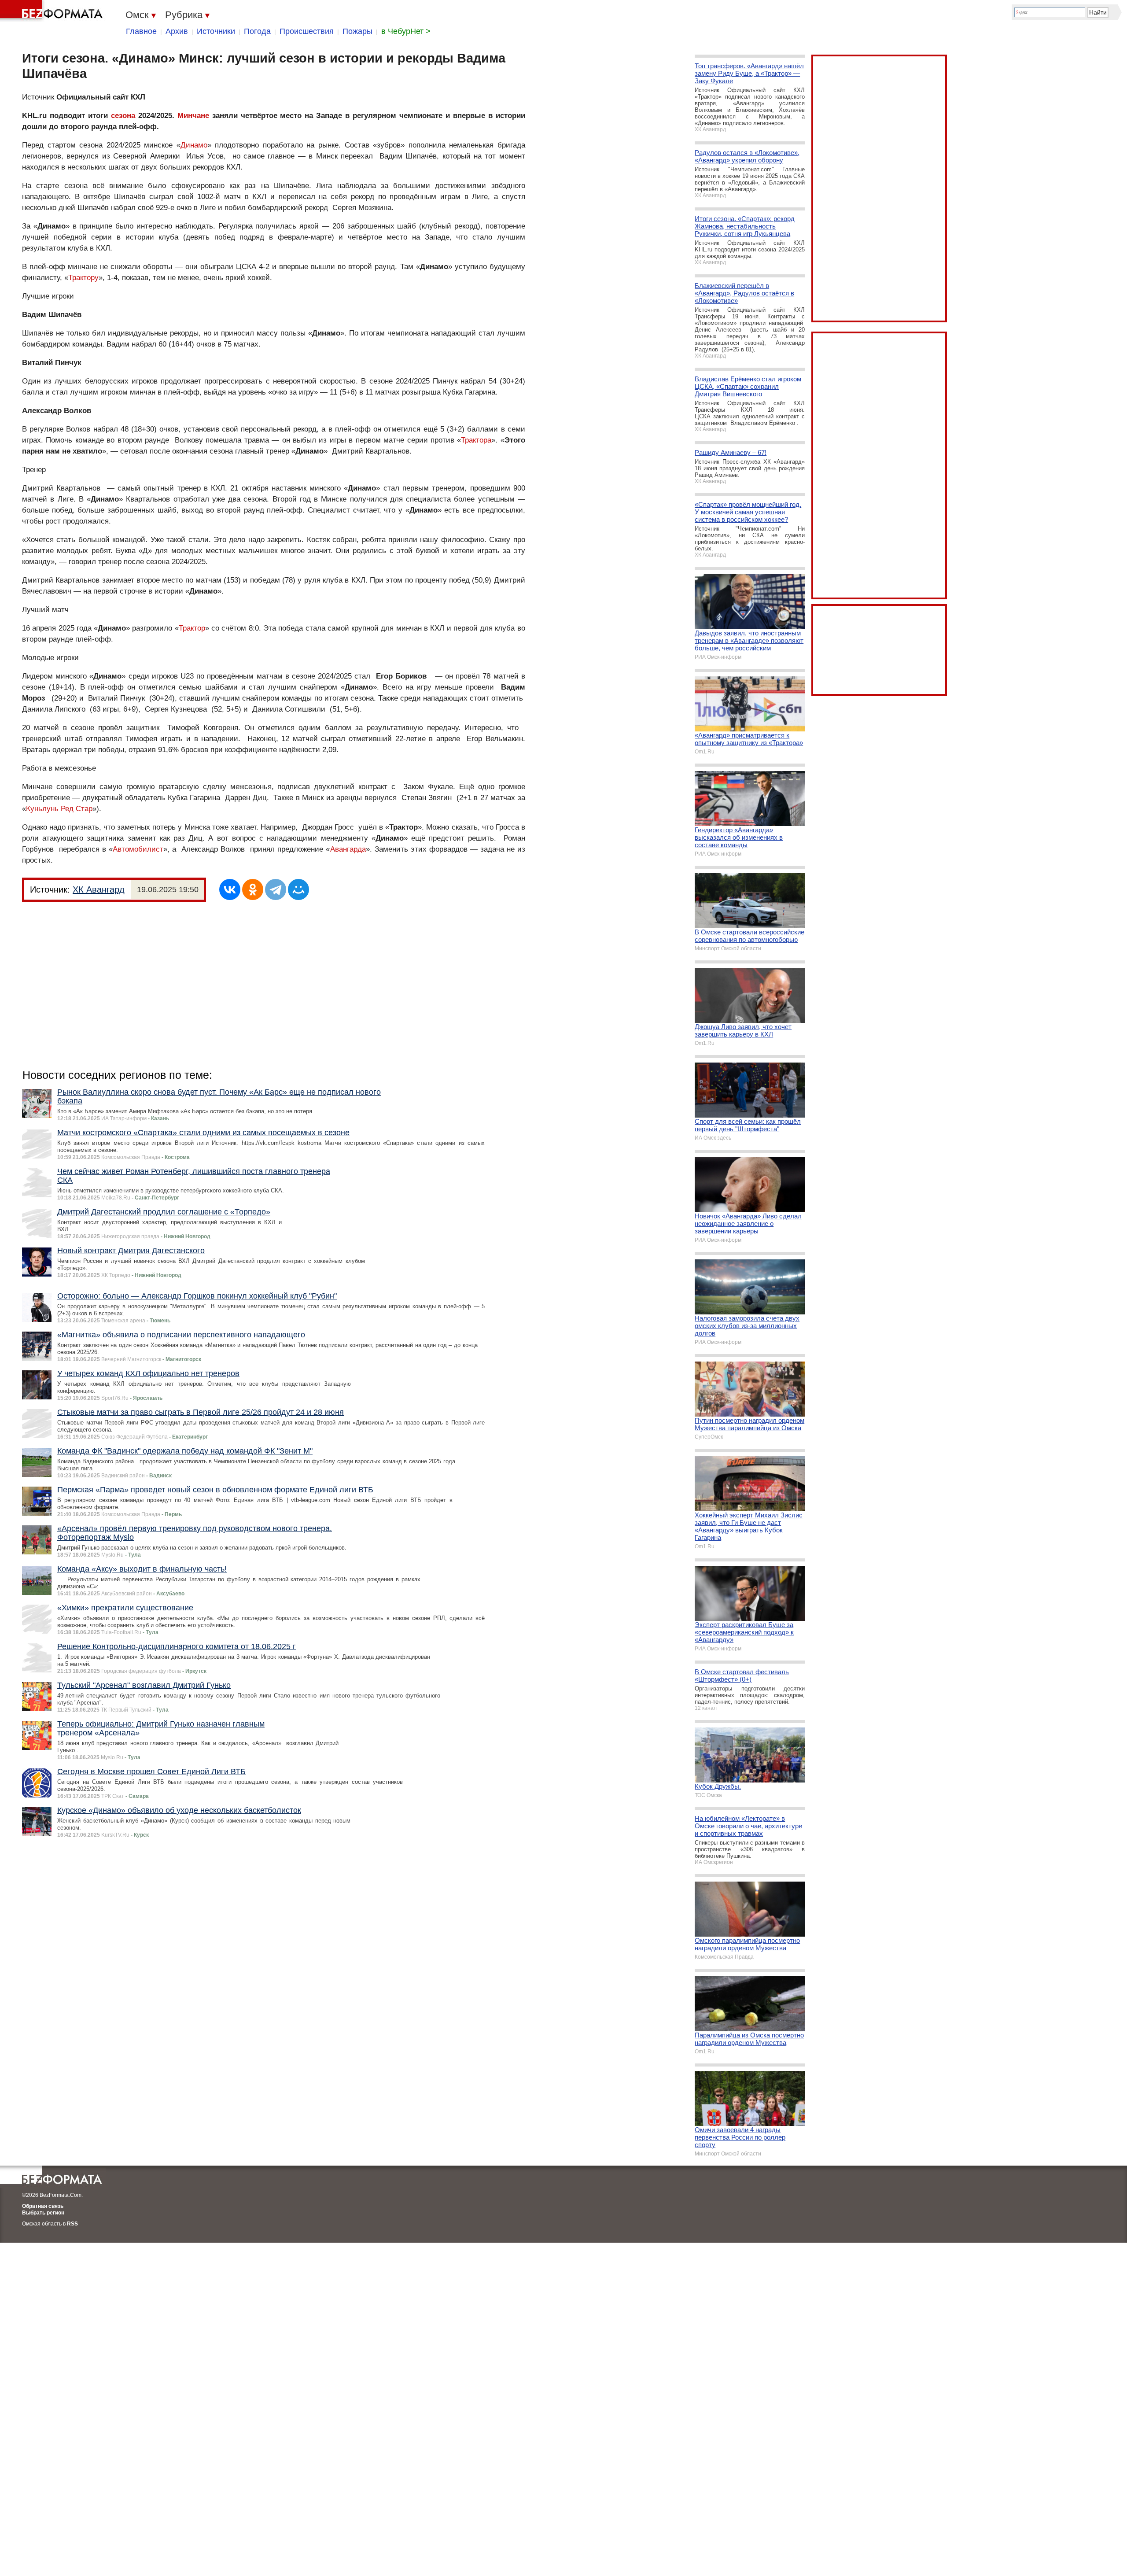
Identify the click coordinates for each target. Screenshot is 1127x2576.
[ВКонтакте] (230, 889)
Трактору (83, 278)
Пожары (357, 31)
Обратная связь (43, 2206)
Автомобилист (138, 849)
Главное (141, 31)
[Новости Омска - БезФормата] (53, 11)
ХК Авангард (99, 889)
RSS (72, 2224)
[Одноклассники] (253, 889)
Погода (257, 31)
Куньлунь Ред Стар (59, 809)
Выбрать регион (43, 2213)
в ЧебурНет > (406, 31)
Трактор (192, 628)
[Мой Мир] (298, 889)
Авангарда (348, 849)
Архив (177, 31)
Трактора (476, 440)
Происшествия (307, 31)
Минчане (193, 116)
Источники (216, 31)
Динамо (194, 145)
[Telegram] (276, 889)
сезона (123, 116)
